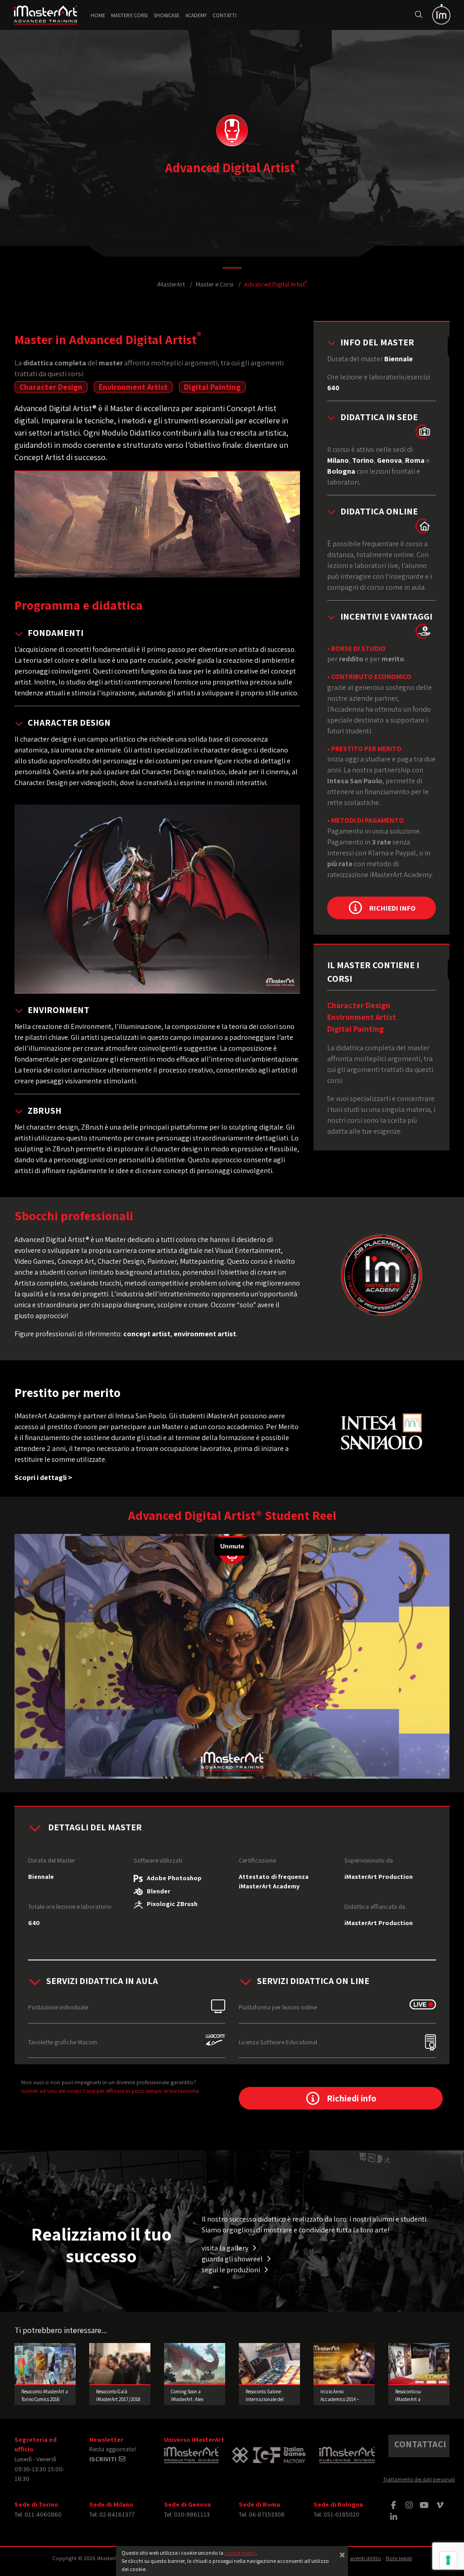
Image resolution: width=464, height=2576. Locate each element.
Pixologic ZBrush (170, 1904)
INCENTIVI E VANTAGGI (386, 616)
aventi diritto (365, 2558)
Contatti (225, 15)
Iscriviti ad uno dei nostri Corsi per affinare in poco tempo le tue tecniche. (111, 2091)
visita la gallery (226, 2248)
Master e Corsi (129, 15)
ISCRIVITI (104, 2459)
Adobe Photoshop (172, 1878)
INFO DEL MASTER (377, 342)
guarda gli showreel (233, 2259)
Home (98, 15)
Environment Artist (133, 387)
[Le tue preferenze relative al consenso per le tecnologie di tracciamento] (448, 2560)
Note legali (399, 2558)
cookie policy (240, 2553)
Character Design (51, 387)
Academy (196, 15)
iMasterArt (171, 284)
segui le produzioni (232, 2270)
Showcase (167, 15)
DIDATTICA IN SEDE (379, 417)
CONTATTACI (420, 2444)
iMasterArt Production (379, 1876)
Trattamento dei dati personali (419, 2479)
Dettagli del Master (94, 1827)
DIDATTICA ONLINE (379, 511)
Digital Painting (212, 387)
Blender (157, 1891)
